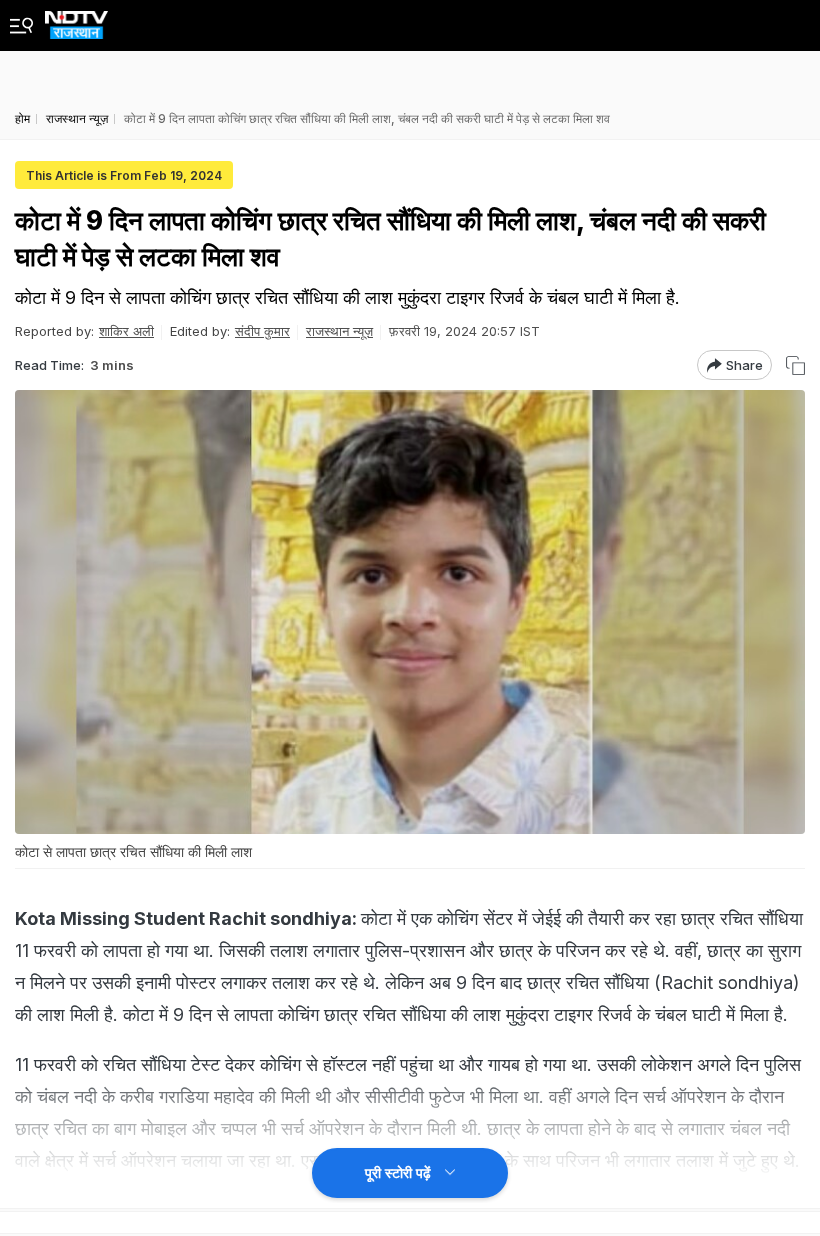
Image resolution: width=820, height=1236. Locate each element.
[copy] (795, 365)
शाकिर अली (126, 331)
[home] (76, 19)
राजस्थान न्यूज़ (339, 331)
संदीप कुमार (262, 331)
